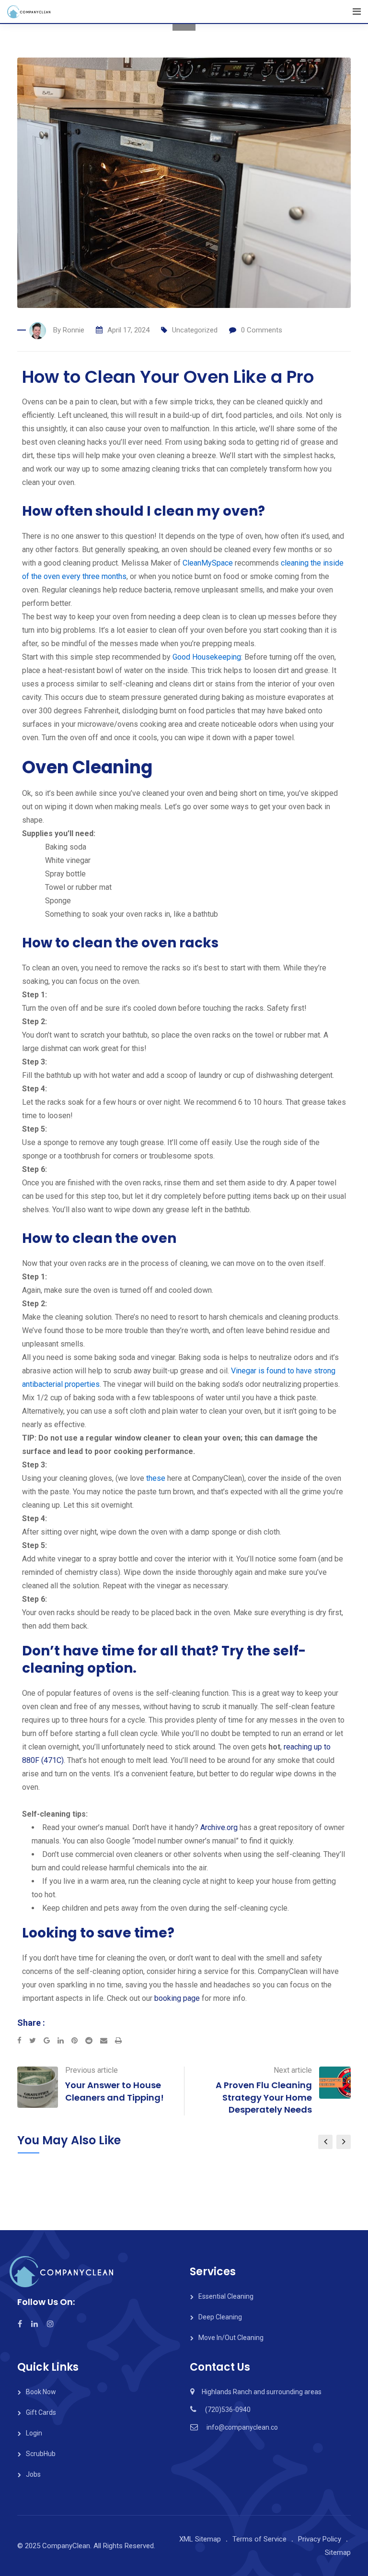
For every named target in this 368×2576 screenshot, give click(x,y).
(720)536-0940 (228, 2410)
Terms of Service (259, 2539)
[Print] (118, 2041)
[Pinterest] (78, 2041)
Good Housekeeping (207, 657)
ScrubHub (41, 2454)
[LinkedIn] (64, 2041)
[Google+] (51, 2041)
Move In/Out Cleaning (231, 2338)
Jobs (33, 2474)
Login (34, 2433)
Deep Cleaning (220, 2317)
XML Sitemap (200, 2539)
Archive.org (219, 1827)
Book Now (41, 2392)
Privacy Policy (320, 2539)
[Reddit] (93, 2041)
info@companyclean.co (242, 2427)
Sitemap (338, 2552)
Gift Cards (41, 2412)
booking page (177, 1998)
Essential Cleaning (226, 2296)
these (156, 1478)
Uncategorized (195, 330)
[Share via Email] (108, 2041)
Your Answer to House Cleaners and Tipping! (115, 2091)
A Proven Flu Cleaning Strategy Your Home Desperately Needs (264, 2097)
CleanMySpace (208, 563)
